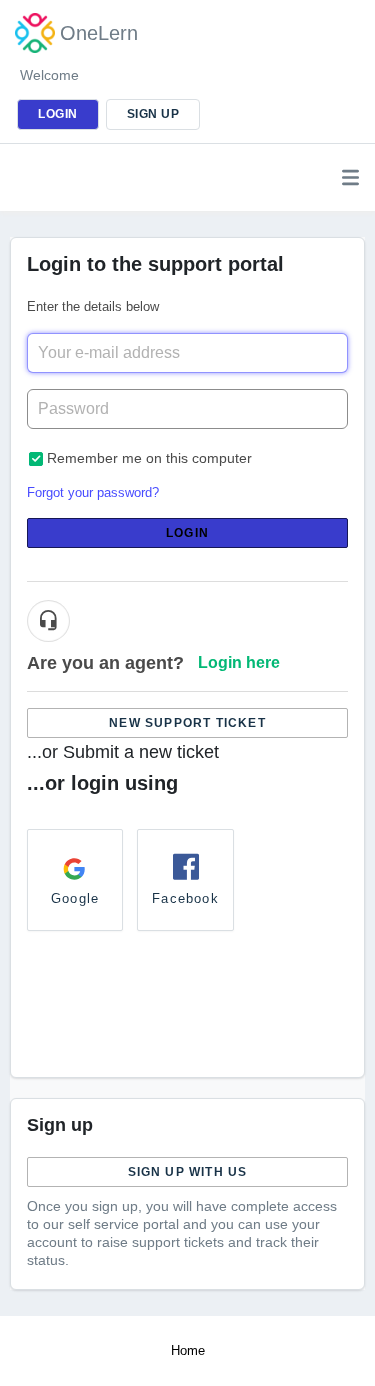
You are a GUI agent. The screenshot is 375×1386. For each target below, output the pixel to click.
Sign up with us (188, 1172)
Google (75, 898)
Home (188, 1350)
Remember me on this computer (149, 458)
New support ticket (187, 723)
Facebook (185, 898)
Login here (239, 662)
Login (187, 533)
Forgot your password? (93, 492)
